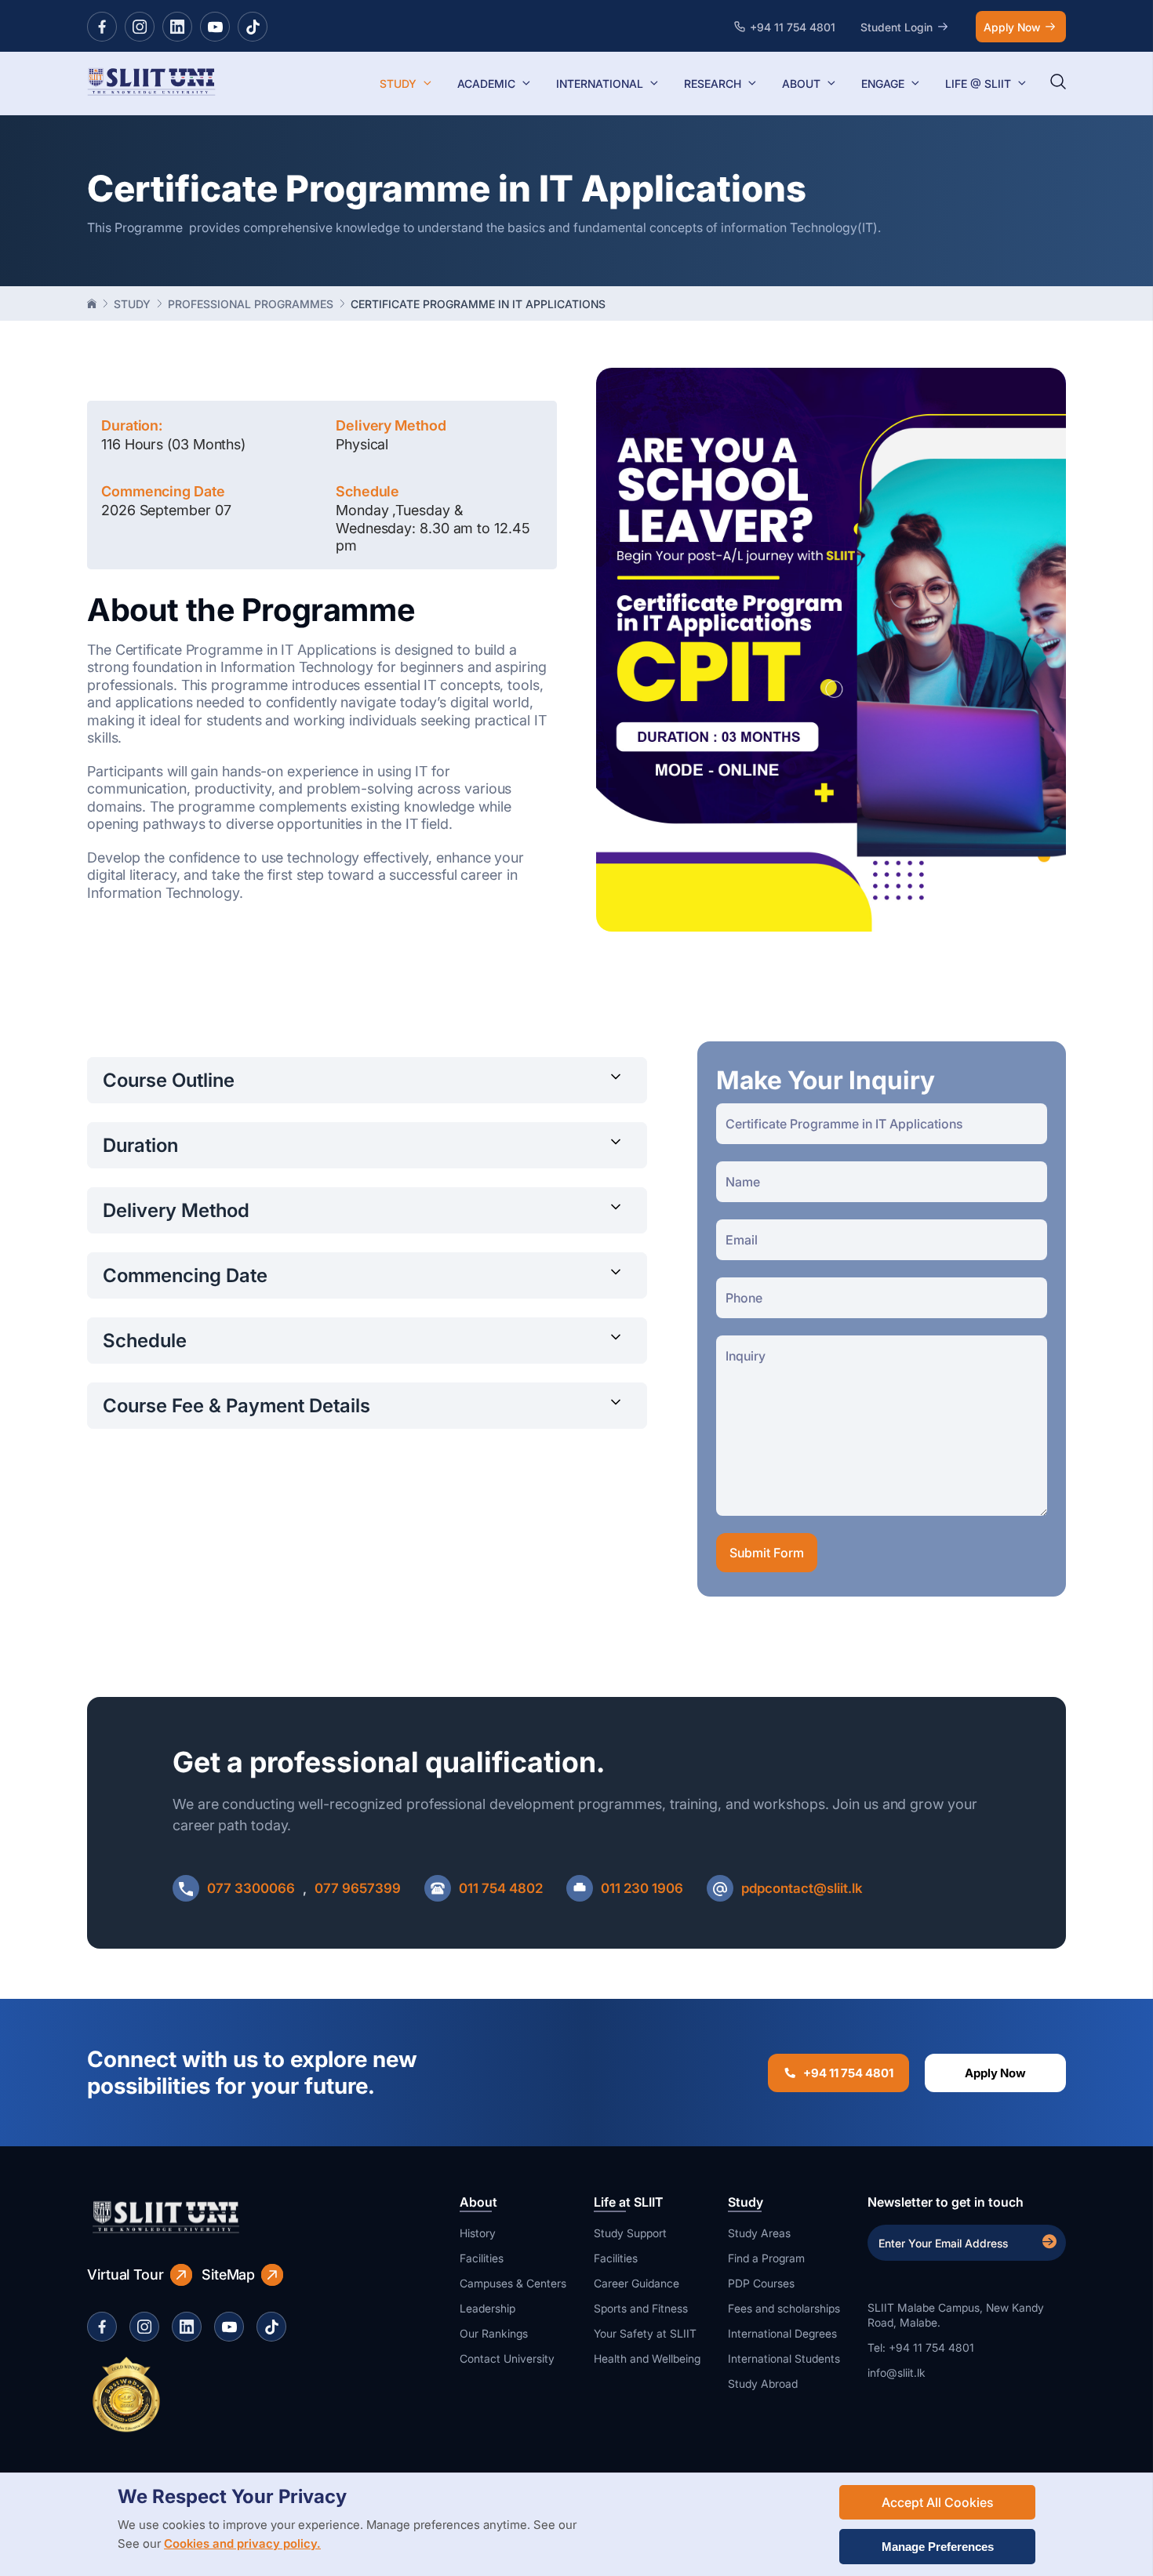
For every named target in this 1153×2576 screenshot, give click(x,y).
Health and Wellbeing (647, 2358)
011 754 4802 (501, 1888)
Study (132, 304)
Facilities (482, 2258)
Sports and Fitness (641, 2308)
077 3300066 (251, 1888)
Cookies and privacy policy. (242, 2543)
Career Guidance (637, 2283)
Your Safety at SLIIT (645, 2333)
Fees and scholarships (784, 2308)
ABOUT (801, 84)
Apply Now (1012, 27)
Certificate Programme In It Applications (478, 304)
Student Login (897, 27)
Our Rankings (494, 2333)
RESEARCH (713, 84)
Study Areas (759, 2233)
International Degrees (782, 2333)
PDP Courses (761, 2283)
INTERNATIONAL (600, 84)
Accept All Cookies (937, 2502)
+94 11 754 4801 (848, 2073)
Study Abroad (763, 2383)
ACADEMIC (486, 84)
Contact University (507, 2358)
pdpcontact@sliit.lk (802, 1888)
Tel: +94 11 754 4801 (921, 2347)
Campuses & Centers (513, 2283)
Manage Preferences (938, 2547)
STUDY (398, 84)
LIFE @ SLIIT (978, 84)
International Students (784, 2358)
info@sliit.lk (897, 2373)
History (478, 2233)
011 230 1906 (642, 1888)
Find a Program (766, 2258)
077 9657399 (358, 1888)
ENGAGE (883, 84)
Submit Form (767, 1553)
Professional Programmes (251, 304)
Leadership (487, 2308)
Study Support (630, 2233)
